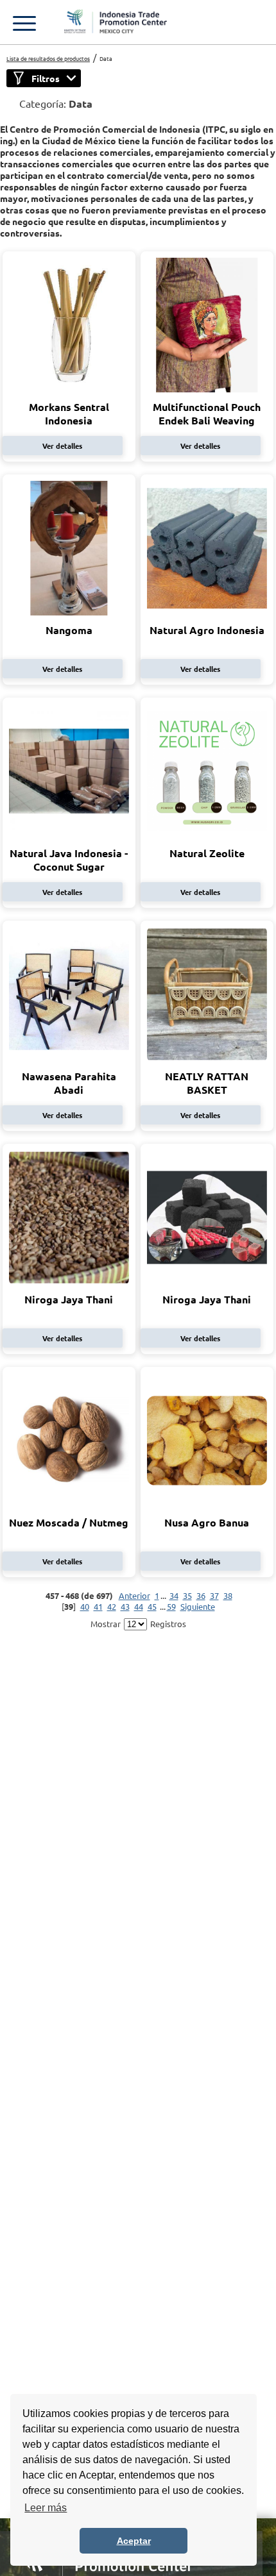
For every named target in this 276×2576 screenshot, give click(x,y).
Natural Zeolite (207, 853)
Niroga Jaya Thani (69, 1299)
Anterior (134, 1595)
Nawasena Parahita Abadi (69, 1083)
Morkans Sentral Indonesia (69, 414)
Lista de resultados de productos (48, 58)
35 (187, 1595)
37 (214, 1595)
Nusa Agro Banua (207, 1522)
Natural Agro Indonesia (207, 630)
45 (152, 1606)
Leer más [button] (46, 2508)
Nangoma (69, 630)
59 (171, 1606)
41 (98, 1606)
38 (228, 1595)
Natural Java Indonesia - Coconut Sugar (69, 860)
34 (174, 1595)
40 (85, 1606)
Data (106, 58)
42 (112, 1606)
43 (125, 1606)
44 (139, 1606)
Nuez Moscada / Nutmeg (69, 1522)
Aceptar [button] (134, 2541)
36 (201, 1595)
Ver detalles (62, 446)
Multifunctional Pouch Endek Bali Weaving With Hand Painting (207, 420)
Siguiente (198, 1606)
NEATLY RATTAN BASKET (207, 1083)
